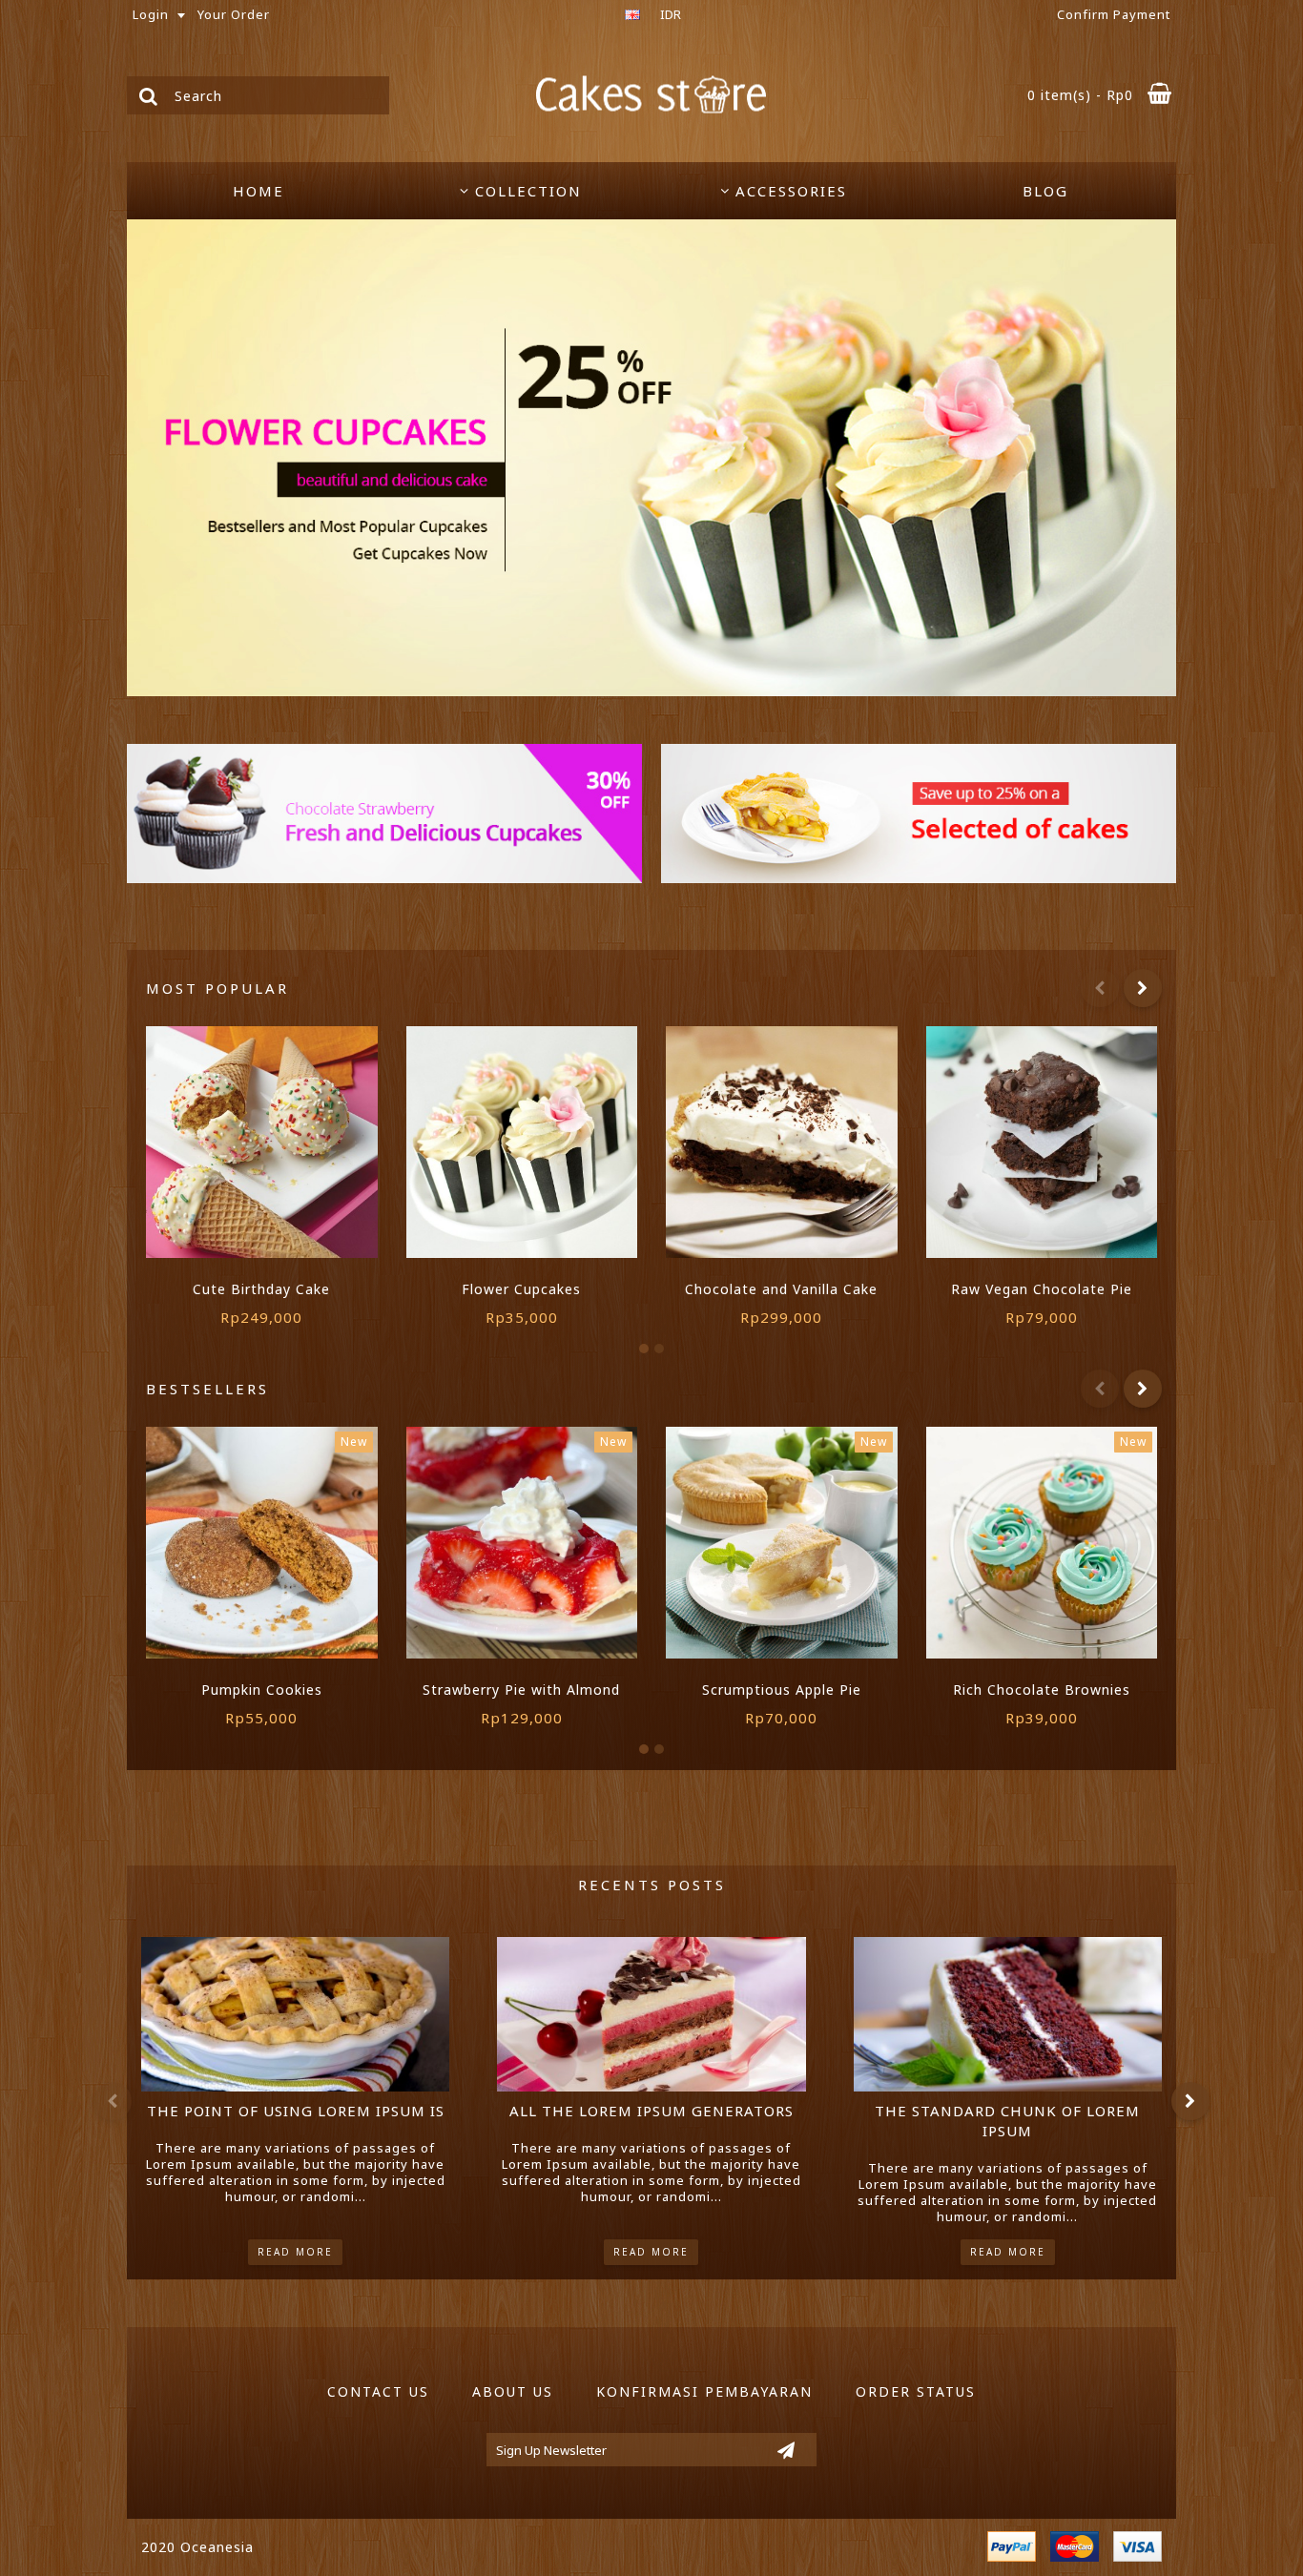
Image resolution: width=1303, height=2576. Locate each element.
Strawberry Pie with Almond (521, 1690)
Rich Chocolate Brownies (1042, 1690)
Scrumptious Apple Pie (782, 1690)
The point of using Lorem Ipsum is (296, 2111)
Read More (295, 2252)
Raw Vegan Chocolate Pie (1042, 1289)
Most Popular (217, 988)
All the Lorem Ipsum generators (651, 2111)
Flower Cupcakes (521, 1289)
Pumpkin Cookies (262, 1690)
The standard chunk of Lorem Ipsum (1007, 2121)
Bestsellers (207, 1389)
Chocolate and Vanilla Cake (781, 1289)
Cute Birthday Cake (261, 1289)
